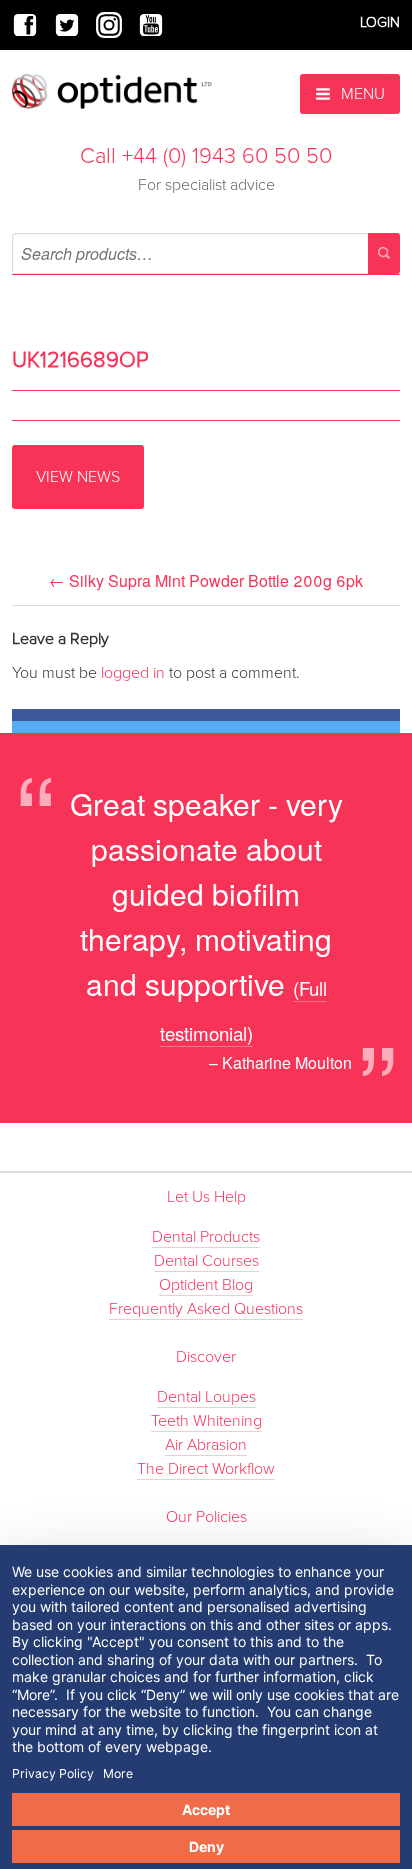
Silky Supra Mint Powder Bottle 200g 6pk (206, 580)
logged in (133, 673)
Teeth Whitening (206, 1421)
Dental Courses (206, 1261)
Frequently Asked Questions (206, 1309)
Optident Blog (206, 1285)
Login (380, 22)
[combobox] (206, 253)
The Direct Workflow (206, 1469)
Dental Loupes (206, 1397)
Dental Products (206, 1237)
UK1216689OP (80, 360)
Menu (361, 94)
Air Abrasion (206, 1445)
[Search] (384, 253)
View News (78, 477)
